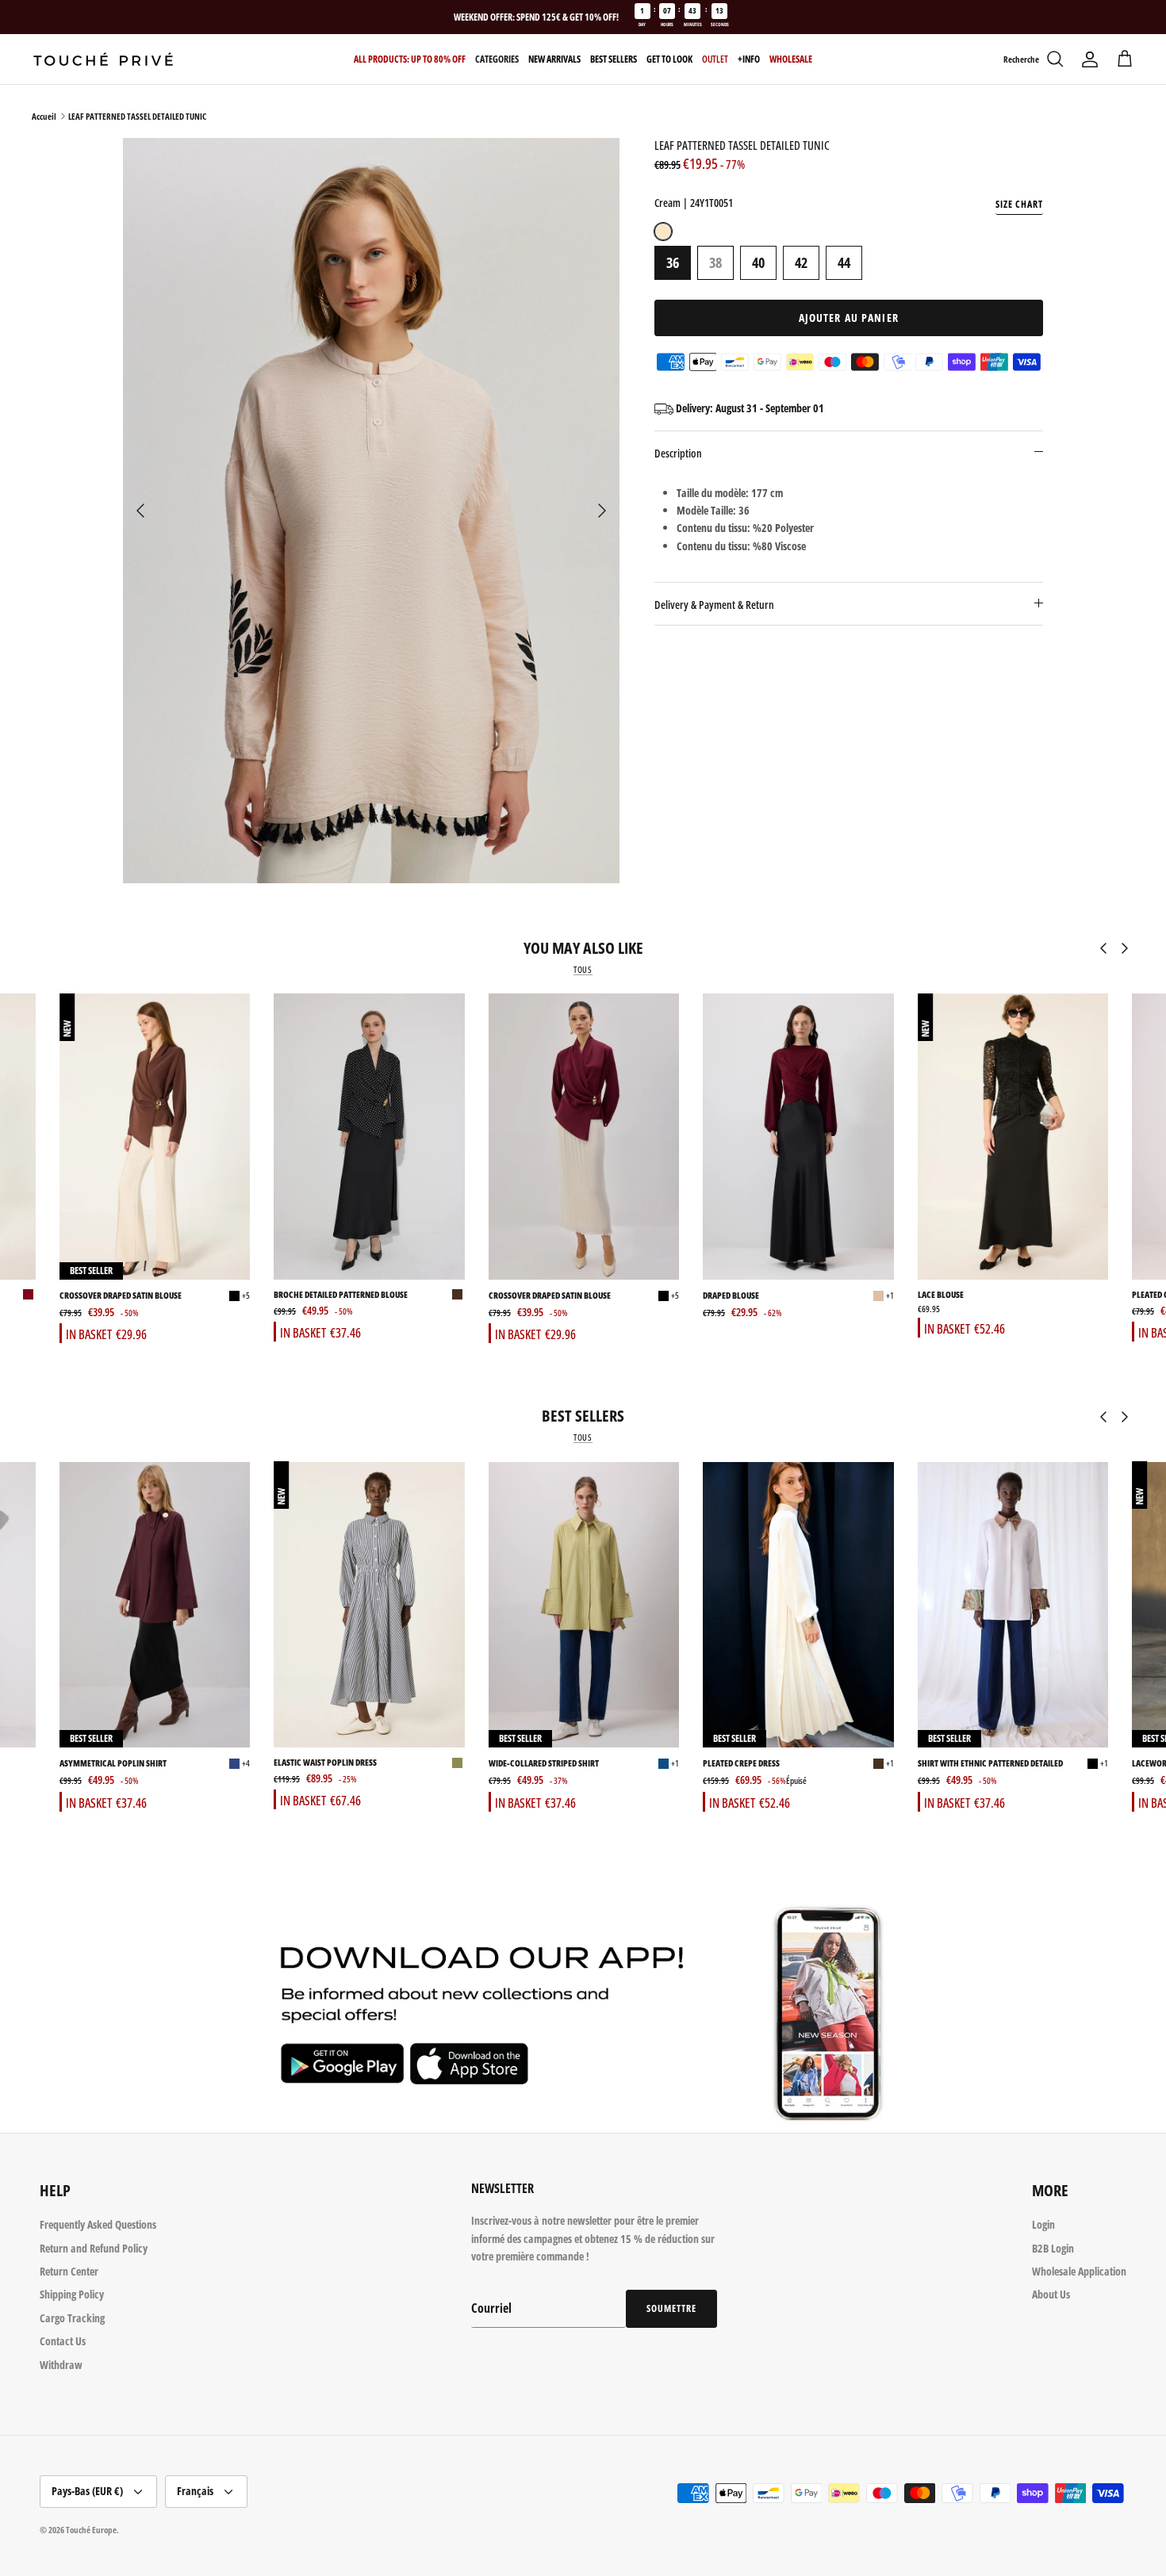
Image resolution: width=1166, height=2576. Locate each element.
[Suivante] (602, 511)
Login (1043, 2224)
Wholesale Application (1079, 2271)
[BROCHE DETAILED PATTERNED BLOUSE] (369, 1137)
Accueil (44, 116)
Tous (583, 970)
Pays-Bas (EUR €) (87, 2491)
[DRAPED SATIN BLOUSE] (28, 1294)
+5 (246, 1295)
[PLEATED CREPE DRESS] (798, 1604)
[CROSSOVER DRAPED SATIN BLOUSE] (155, 1137)
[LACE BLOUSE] (1013, 1137)
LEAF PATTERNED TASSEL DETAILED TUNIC (137, 116)
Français (195, 2491)
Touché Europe (91, 2530)
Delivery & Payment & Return (714, 605)
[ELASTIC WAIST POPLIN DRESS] (369, 1604)
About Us (1051, 2294)
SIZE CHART (1019, 204)
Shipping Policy (72, 2294)
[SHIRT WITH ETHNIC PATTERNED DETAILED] (1013, 1604)
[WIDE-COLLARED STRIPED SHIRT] (584, 1604)
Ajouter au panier (849, 318)
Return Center (69, 2271)
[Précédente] (140, 511)
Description (678, 453)
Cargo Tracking (72, 2318)
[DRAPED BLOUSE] (798, 1137)
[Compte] (1090, 59)
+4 (246, 1763)
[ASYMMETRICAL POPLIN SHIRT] (155, 1604)
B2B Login (1053, 2248)
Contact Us (63, 2341)
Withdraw (61, 2365)
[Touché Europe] (103, 59)
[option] (371, 511)
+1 (890, 1295)
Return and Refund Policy (94, 2248)
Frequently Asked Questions (98, 2224)
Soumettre (671, 2308)
